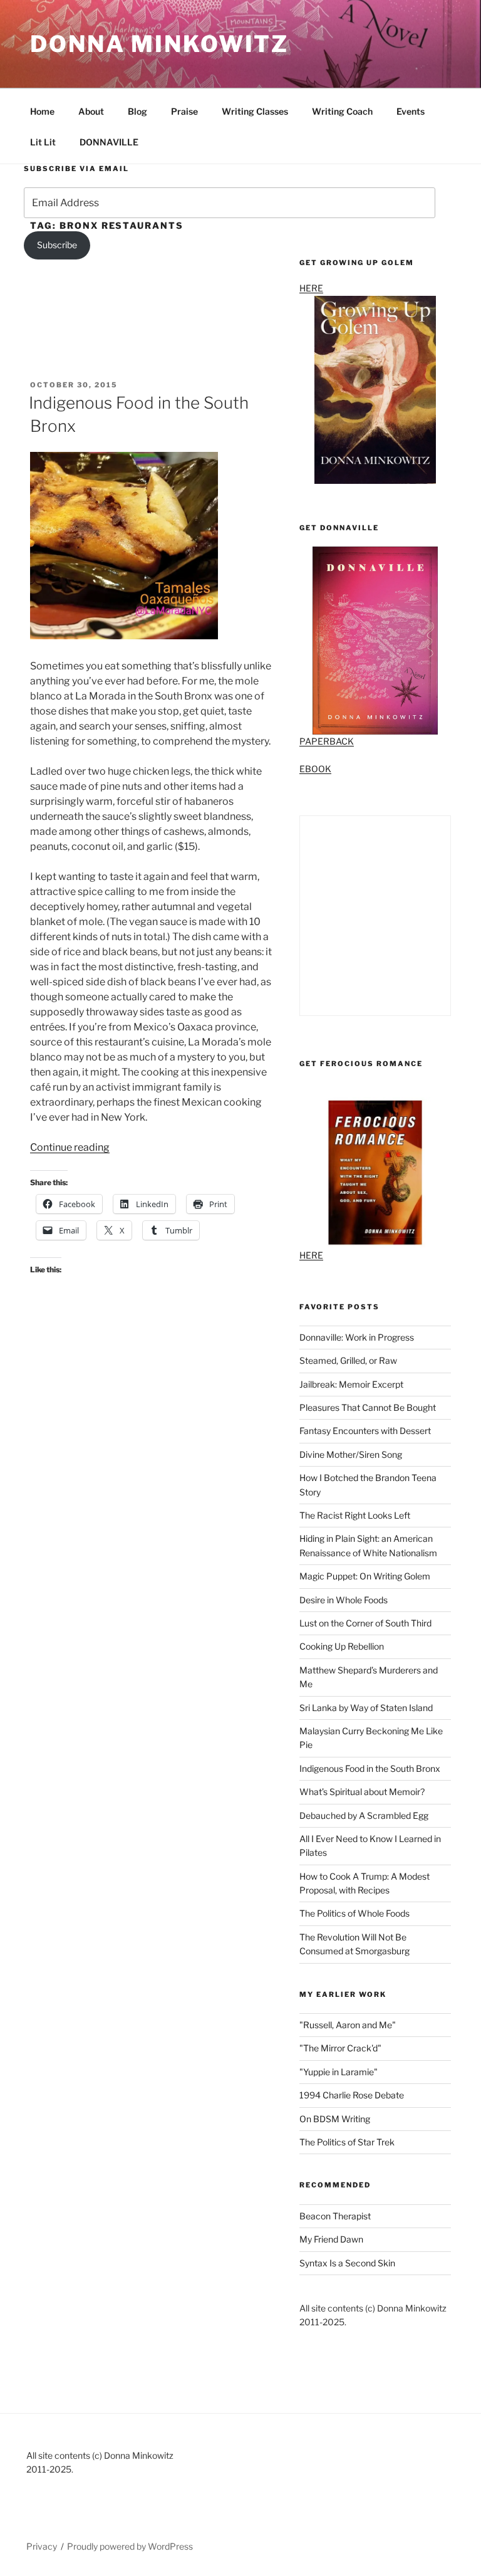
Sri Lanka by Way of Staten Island (366, 1708)
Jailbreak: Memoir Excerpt (351, 1384)
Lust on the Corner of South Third (365, 1623)
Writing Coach (342, 111)
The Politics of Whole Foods (354, 1913)
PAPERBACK (327, 741)
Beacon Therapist (335, 2216)
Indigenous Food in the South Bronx (370, 1768)
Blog (137, 111)
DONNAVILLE (109, 142)
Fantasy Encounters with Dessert (365, 1431)
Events (411, 111)
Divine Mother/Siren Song (351, 1454)
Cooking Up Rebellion (342, 1646)
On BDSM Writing (335, 2119)
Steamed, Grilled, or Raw (348, 1360)
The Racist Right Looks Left (355, 1515)
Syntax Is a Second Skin (347, 2263)
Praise (184, 111)
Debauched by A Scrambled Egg (364, 1815)
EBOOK (315, 769)
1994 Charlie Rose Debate (352, 2095)
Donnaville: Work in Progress (357, 1337)
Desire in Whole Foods (344, 1600)
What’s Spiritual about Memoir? (362, 1792)
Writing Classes (255, 111)
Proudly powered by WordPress (130, 2546)
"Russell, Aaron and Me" (348, 2025)
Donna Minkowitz (159, 44)
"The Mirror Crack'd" (340, 2048)
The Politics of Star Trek (347, 2142)
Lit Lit (43, 142)
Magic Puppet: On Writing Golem (365, 1576)
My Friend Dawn (331, 2239)
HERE (311, 1255)
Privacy (42, 2546)
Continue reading (70, 1147)
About (91, 111)
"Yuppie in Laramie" (339, 2072)
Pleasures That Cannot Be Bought (368, 1407)
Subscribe (57, 245)
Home (42, 111)
